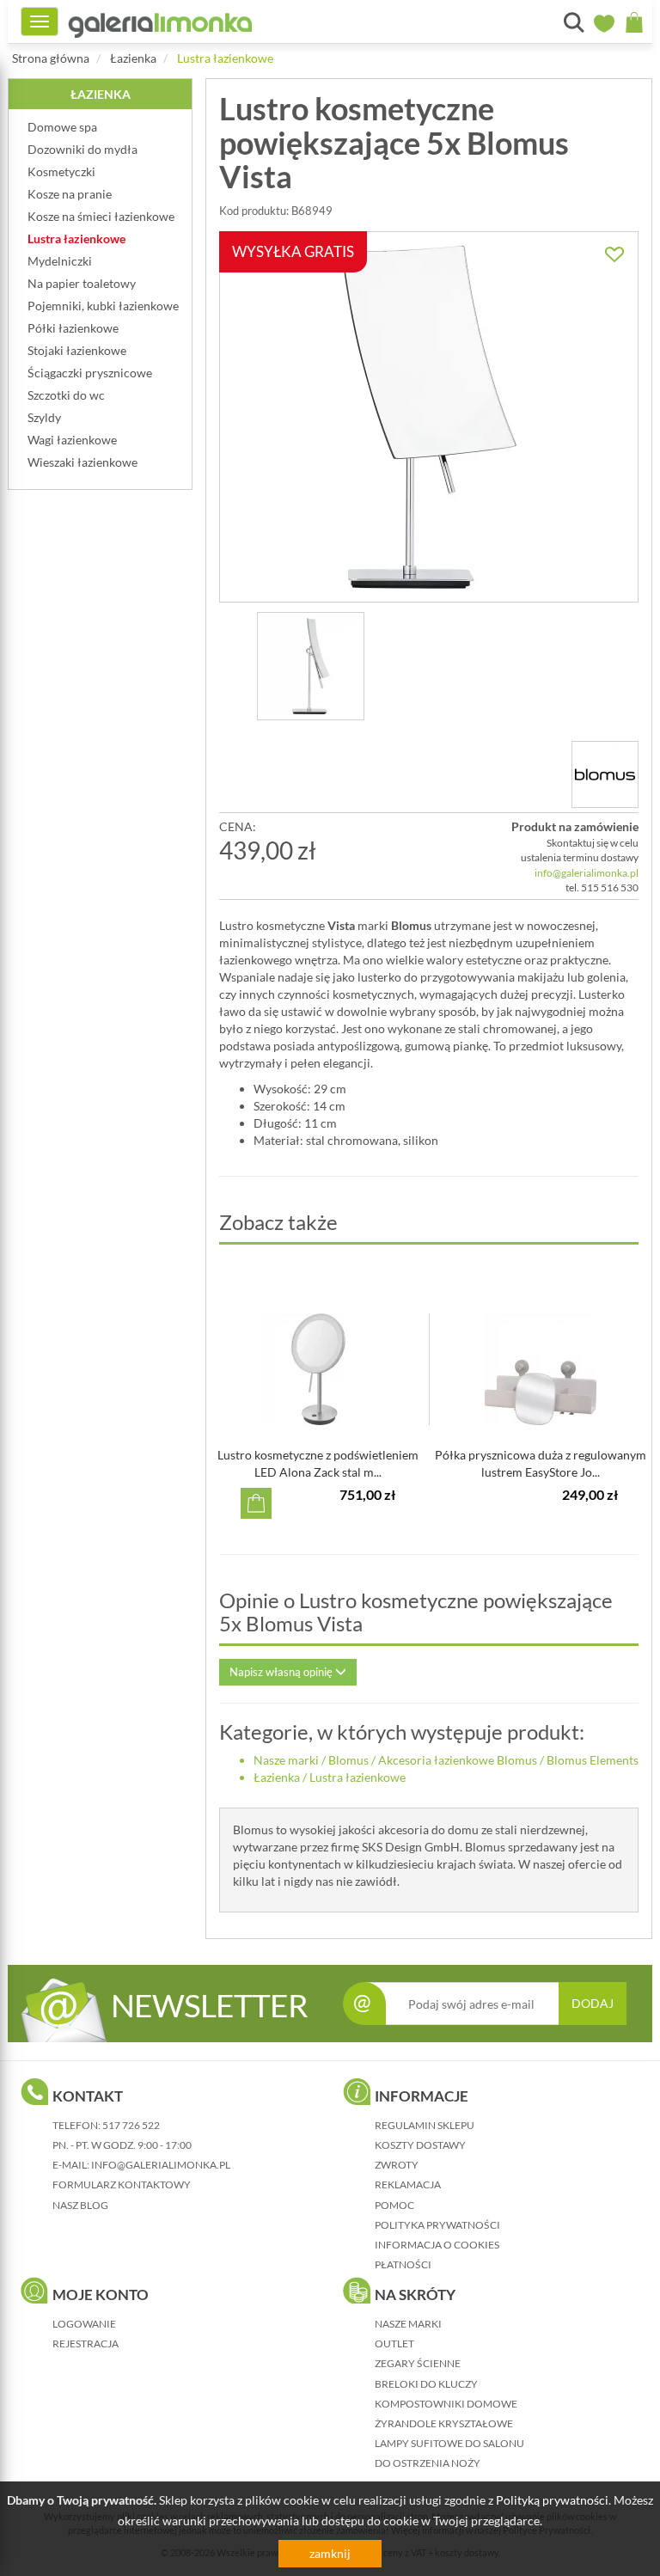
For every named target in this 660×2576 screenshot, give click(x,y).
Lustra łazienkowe (225, 58)
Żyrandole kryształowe (444, 2423)
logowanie (84, 2324)
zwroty (397, 2165)
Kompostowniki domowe (446, 2404)
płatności (403, 2264)
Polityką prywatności (552, 2500)
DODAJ (593, 2003)
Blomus (348, 1760)
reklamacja (408, 2184)
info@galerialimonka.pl (587, 873)
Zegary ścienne (418, 2363)
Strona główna (51, 58)
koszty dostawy (420, 2145)
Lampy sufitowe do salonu (449, 2443)
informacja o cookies (437, 2245)
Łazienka (133, 58)
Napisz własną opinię (282, 1672)
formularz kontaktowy (122, 2184)
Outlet (394, 2343)
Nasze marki (286, 1760)
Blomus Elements (593, 1760)
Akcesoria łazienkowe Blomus (458, 1760)
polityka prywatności (437, 2225)
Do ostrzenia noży (428, 2463)
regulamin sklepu (425, 2125)
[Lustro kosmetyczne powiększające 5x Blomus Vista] (311, 666)
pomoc (394, 2205)
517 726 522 (131, 2125)
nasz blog (80, 2205)
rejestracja (86, 2343)
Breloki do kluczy (426, 2384)
